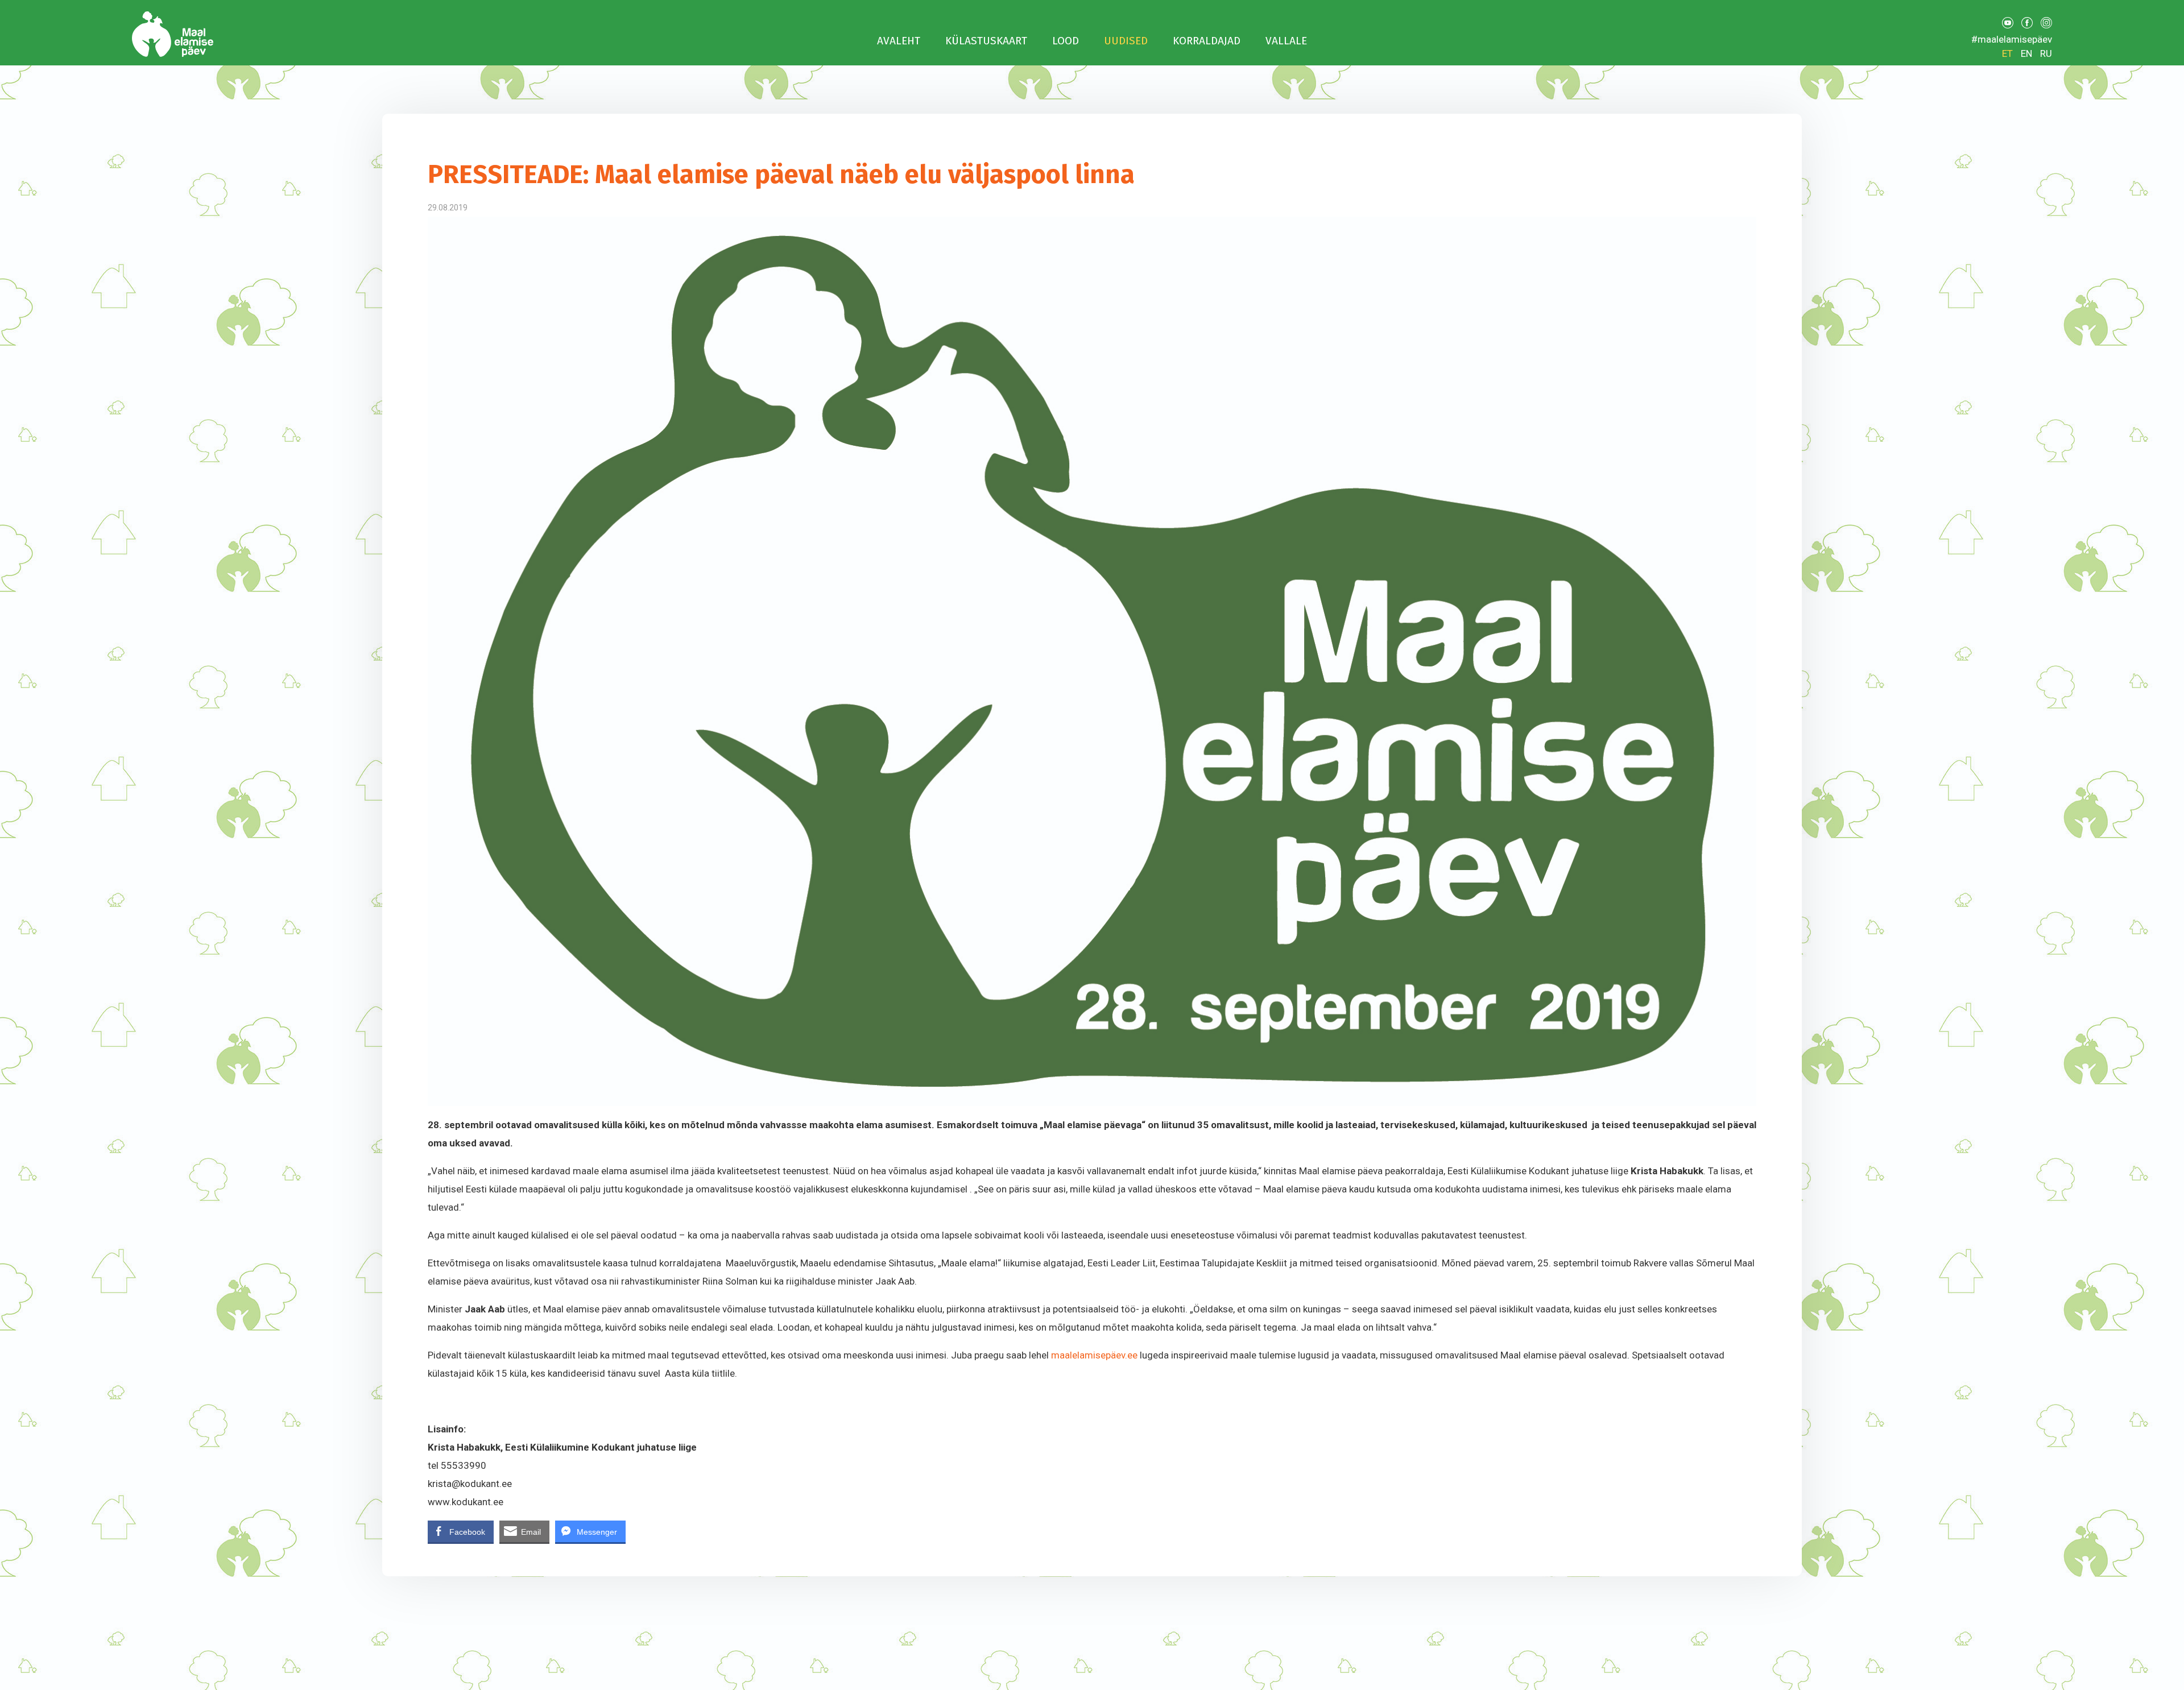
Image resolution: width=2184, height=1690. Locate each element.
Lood (1066, 41)
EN (2026, 53)
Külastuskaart (986, 41)
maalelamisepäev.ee (1094, 1355)
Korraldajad (1207, 41)
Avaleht (899, 41)
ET (2007, 53)
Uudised (1126, 41)
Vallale (1286, 41)
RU (2046, 53)
